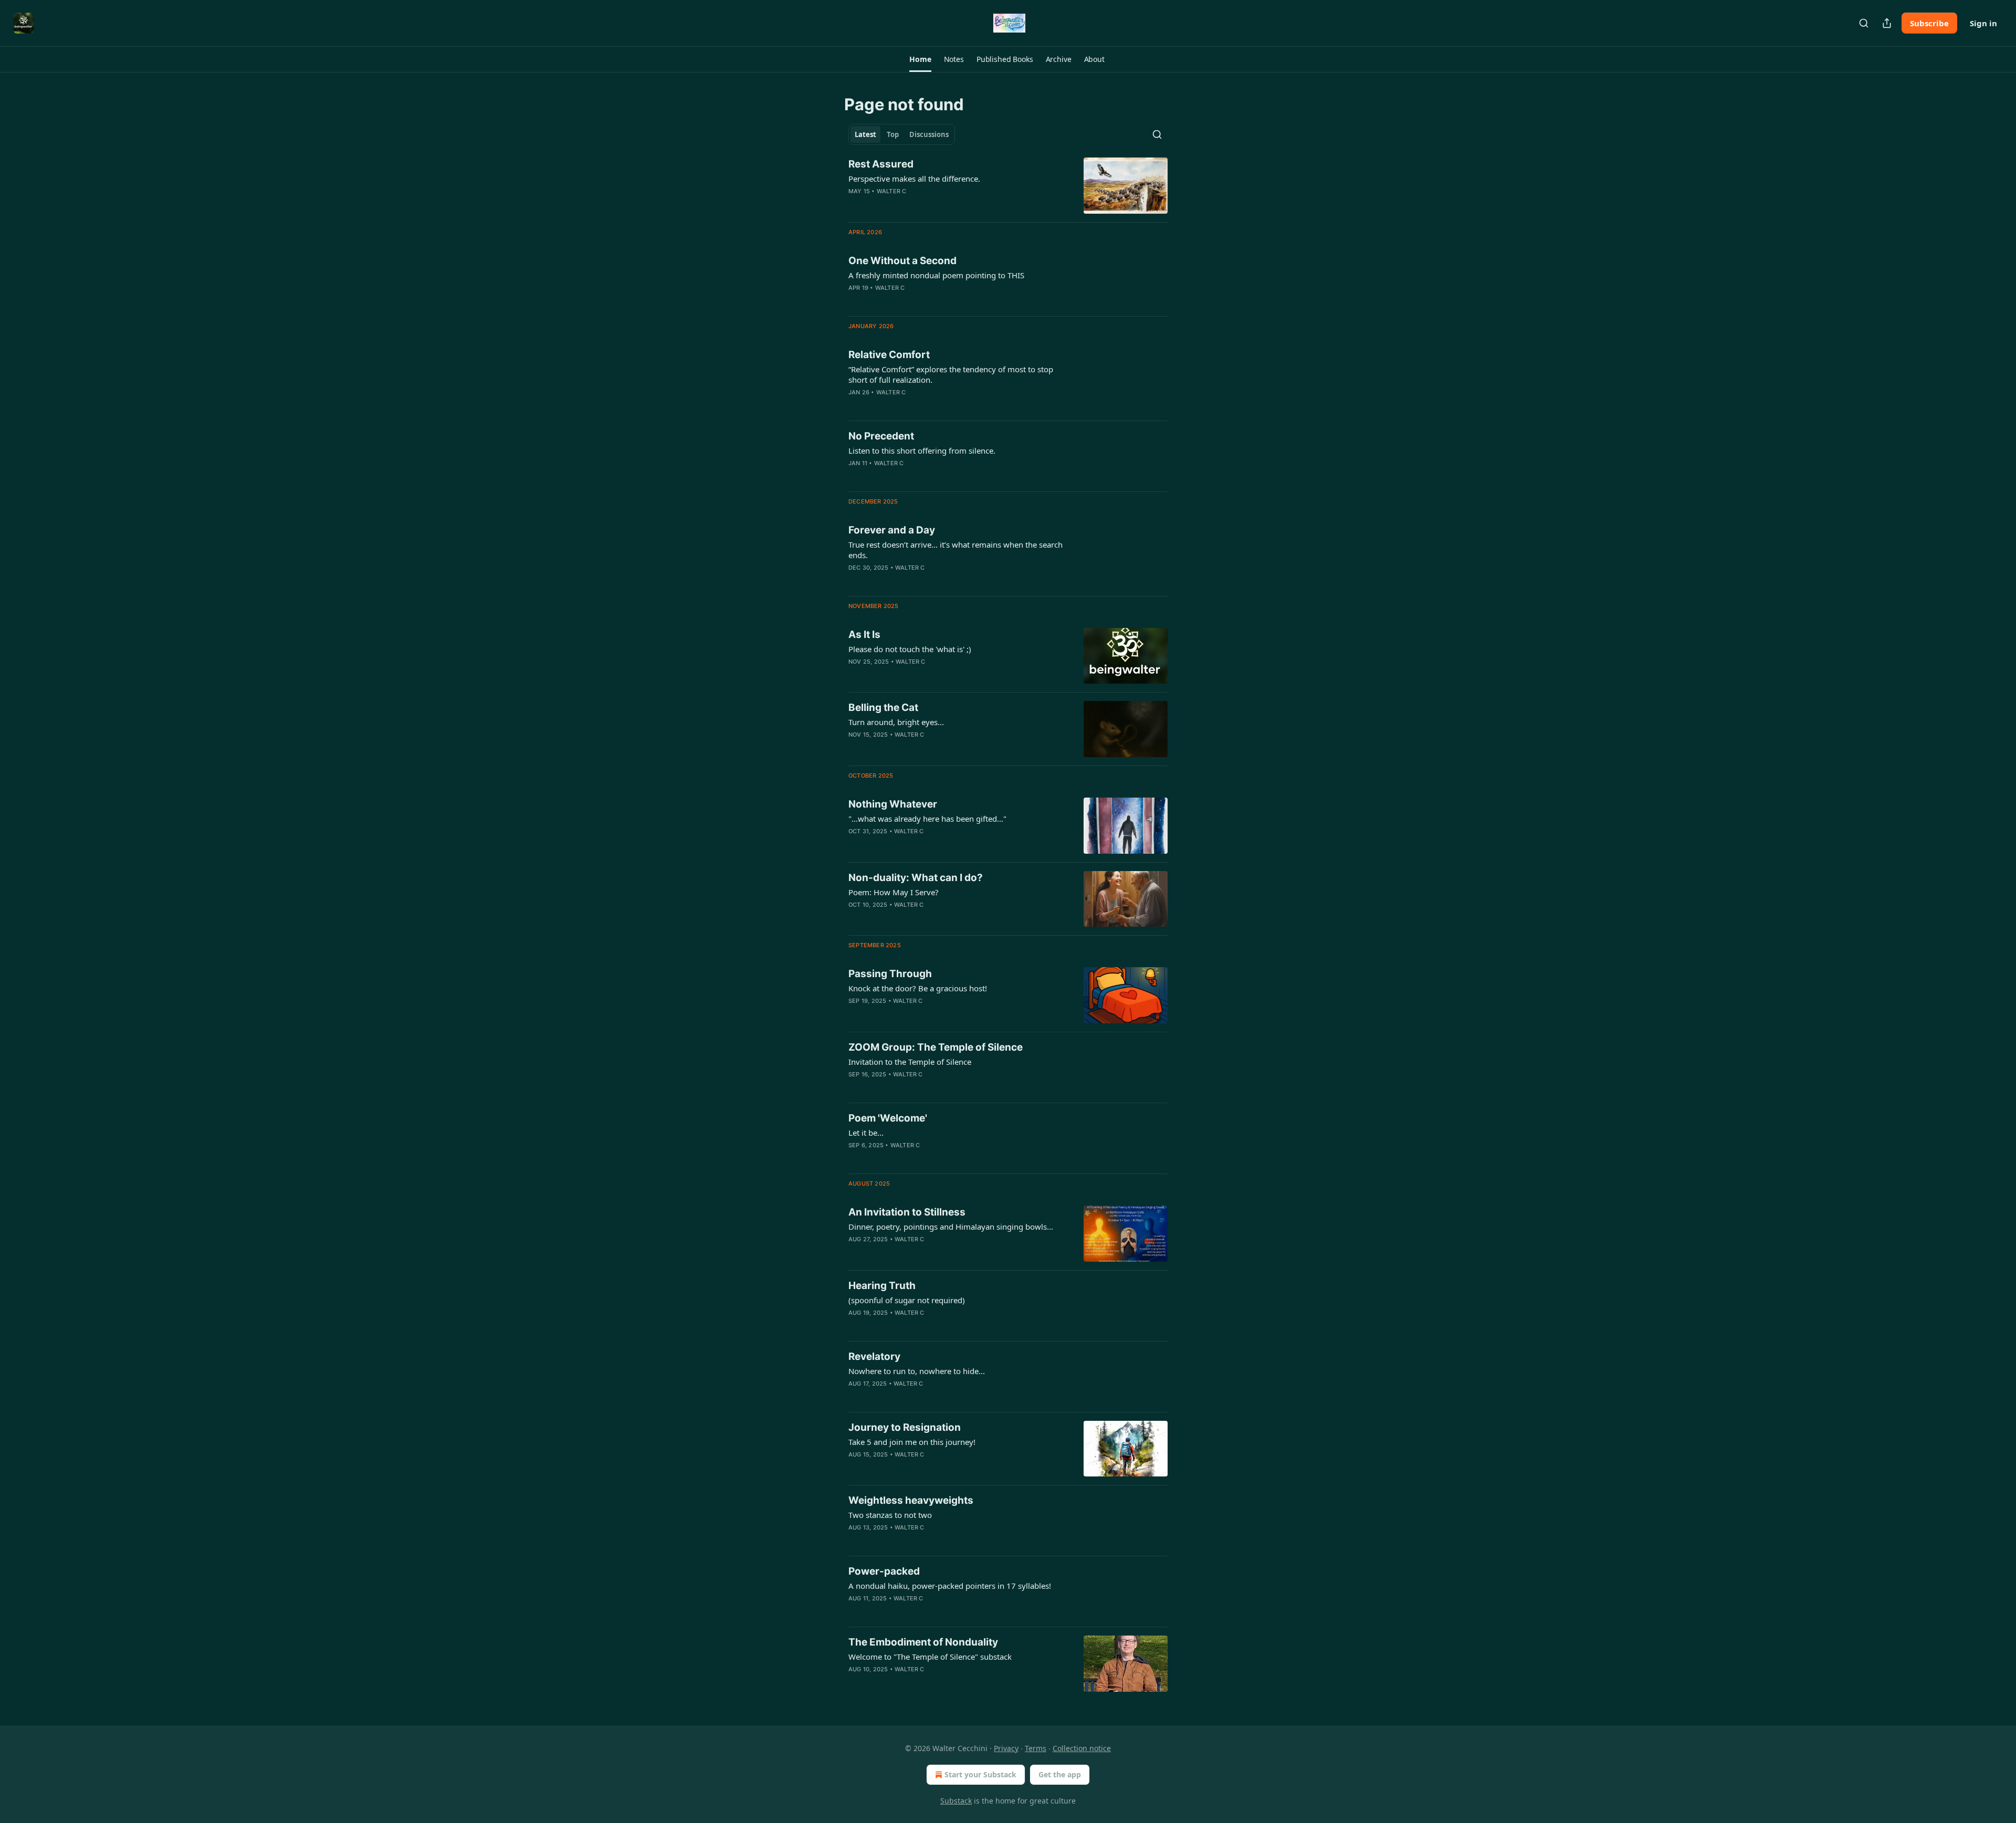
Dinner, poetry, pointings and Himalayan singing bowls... (951, 1227)
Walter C (892, 191)
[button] (920, 59)
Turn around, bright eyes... (896, 722)
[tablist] (902, 134)
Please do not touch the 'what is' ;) (910, 649)
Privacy (1006, 1748)
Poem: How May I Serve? (894, 892)
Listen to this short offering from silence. (922, 450)
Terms (1036, 1748)
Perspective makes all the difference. (914, 179)
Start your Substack (980, 1774)
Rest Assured (881, 164)
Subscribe (1929, 23)
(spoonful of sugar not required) (907, 1300)
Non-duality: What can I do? (916, 878)
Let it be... (866, 1133)
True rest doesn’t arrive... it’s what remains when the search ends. (955, 550)
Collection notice (1082, 1748)
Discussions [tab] (929, 134)
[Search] (1864, 23)
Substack (956, 1801)
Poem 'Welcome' (888, 1118)
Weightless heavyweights (911, 1500)
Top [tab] (893, 134)
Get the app (1060, 1774)
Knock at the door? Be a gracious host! (918, 988)
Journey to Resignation (905, 1427)
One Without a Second (902, 261)
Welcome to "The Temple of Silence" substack (930, 1657)
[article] (1008, 186)
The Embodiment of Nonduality (923, 1642)
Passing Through (890, 974)
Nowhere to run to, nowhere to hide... (917, 1371)
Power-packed (884, 1571)
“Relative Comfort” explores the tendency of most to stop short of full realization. (951, 374)
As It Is (864, 635)
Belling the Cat (883, 708)
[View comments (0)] (929, 205)
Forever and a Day (892, 530)
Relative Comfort (889, 355)
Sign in (1983, 23)
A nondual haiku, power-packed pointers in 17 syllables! (950, 1586)
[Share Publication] (1887, 23)
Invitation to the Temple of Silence (910, 1062)
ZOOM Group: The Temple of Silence (936, 1047)
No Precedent (881, 436)
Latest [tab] (865, 134)
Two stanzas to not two (890, 1515)
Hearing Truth (882, 1286)
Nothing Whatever (893, 804)
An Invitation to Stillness (907, 1212)
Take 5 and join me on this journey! (912, 1442)
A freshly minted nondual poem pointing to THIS (936, 275)
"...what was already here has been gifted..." (927, 819)
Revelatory (874, 1356)
